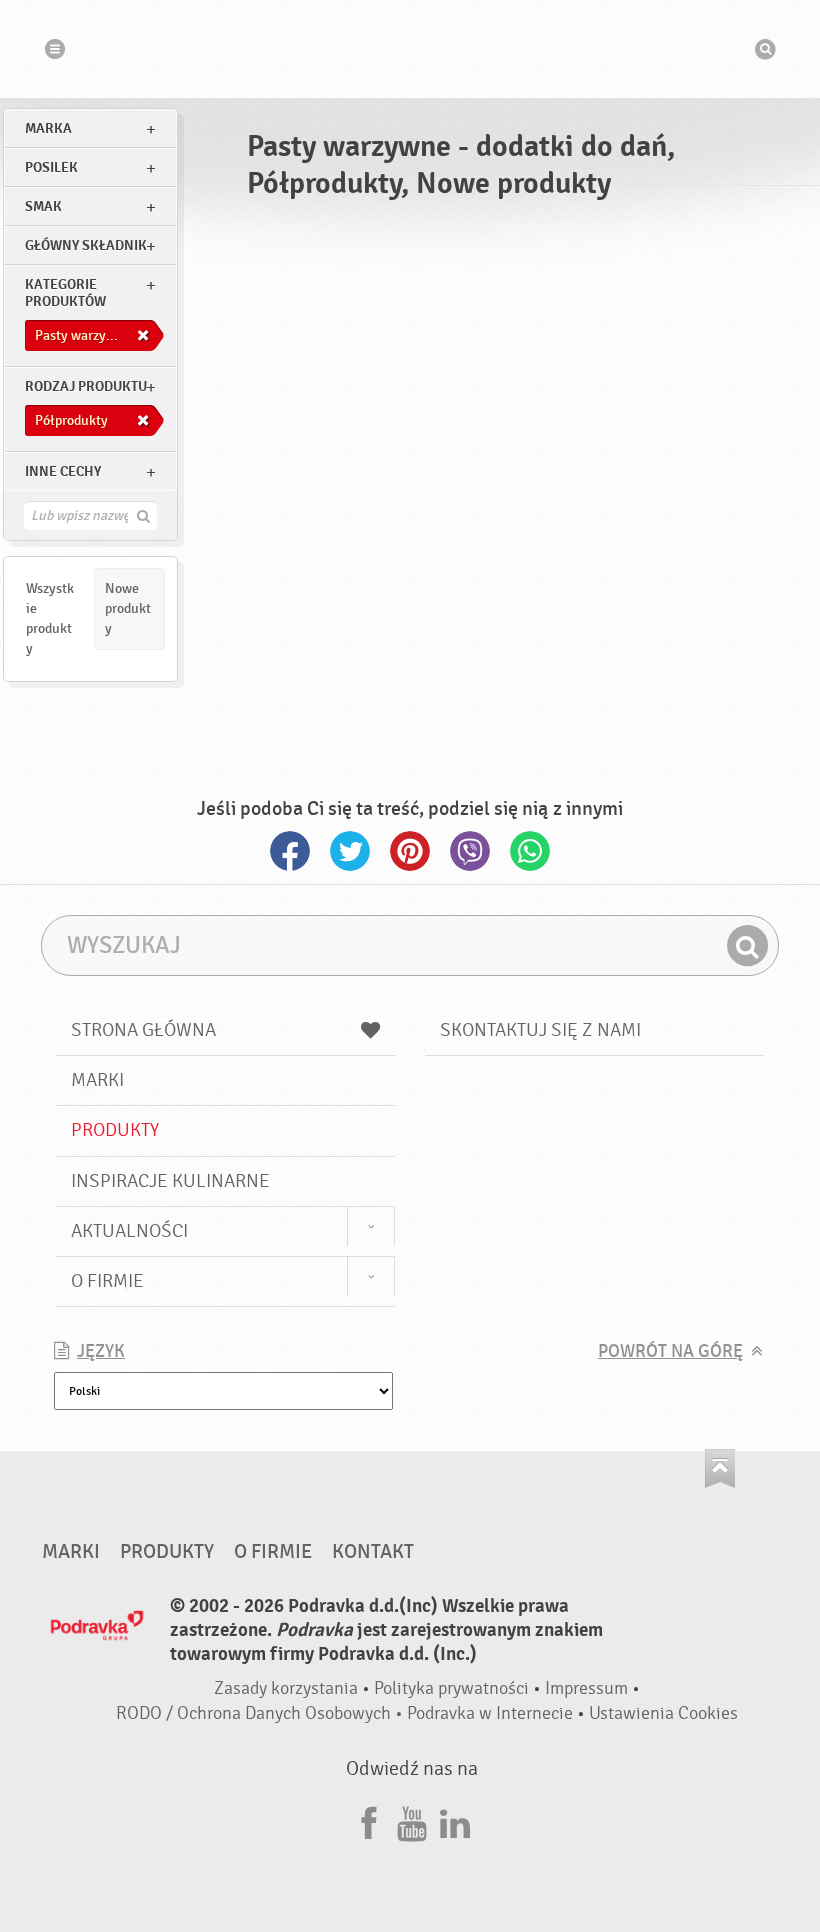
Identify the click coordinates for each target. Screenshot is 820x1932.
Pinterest (410, 851)
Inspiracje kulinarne (170, 1181)
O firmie (107, 1281)
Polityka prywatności (451, 1688)
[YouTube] (412, 1820)
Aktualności (129, 1231)
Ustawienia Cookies (663, 1713)
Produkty (115, 1130)
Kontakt (373, 1552)
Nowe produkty (128, 608)
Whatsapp (530, 851)
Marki (97, 1080)
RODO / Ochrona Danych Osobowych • (261, 1713)
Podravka (410, 49)
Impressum (586, 1688)
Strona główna (143, 1030)
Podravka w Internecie (490, 1713)
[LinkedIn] (455, 1820)
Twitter (350, 851)
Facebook (290, 851)
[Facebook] (369, 1820)
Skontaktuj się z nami (540, 1030)
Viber (470, 851)
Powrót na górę (670, 1351)
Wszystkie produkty (50, 618)
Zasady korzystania (286, 1688)
